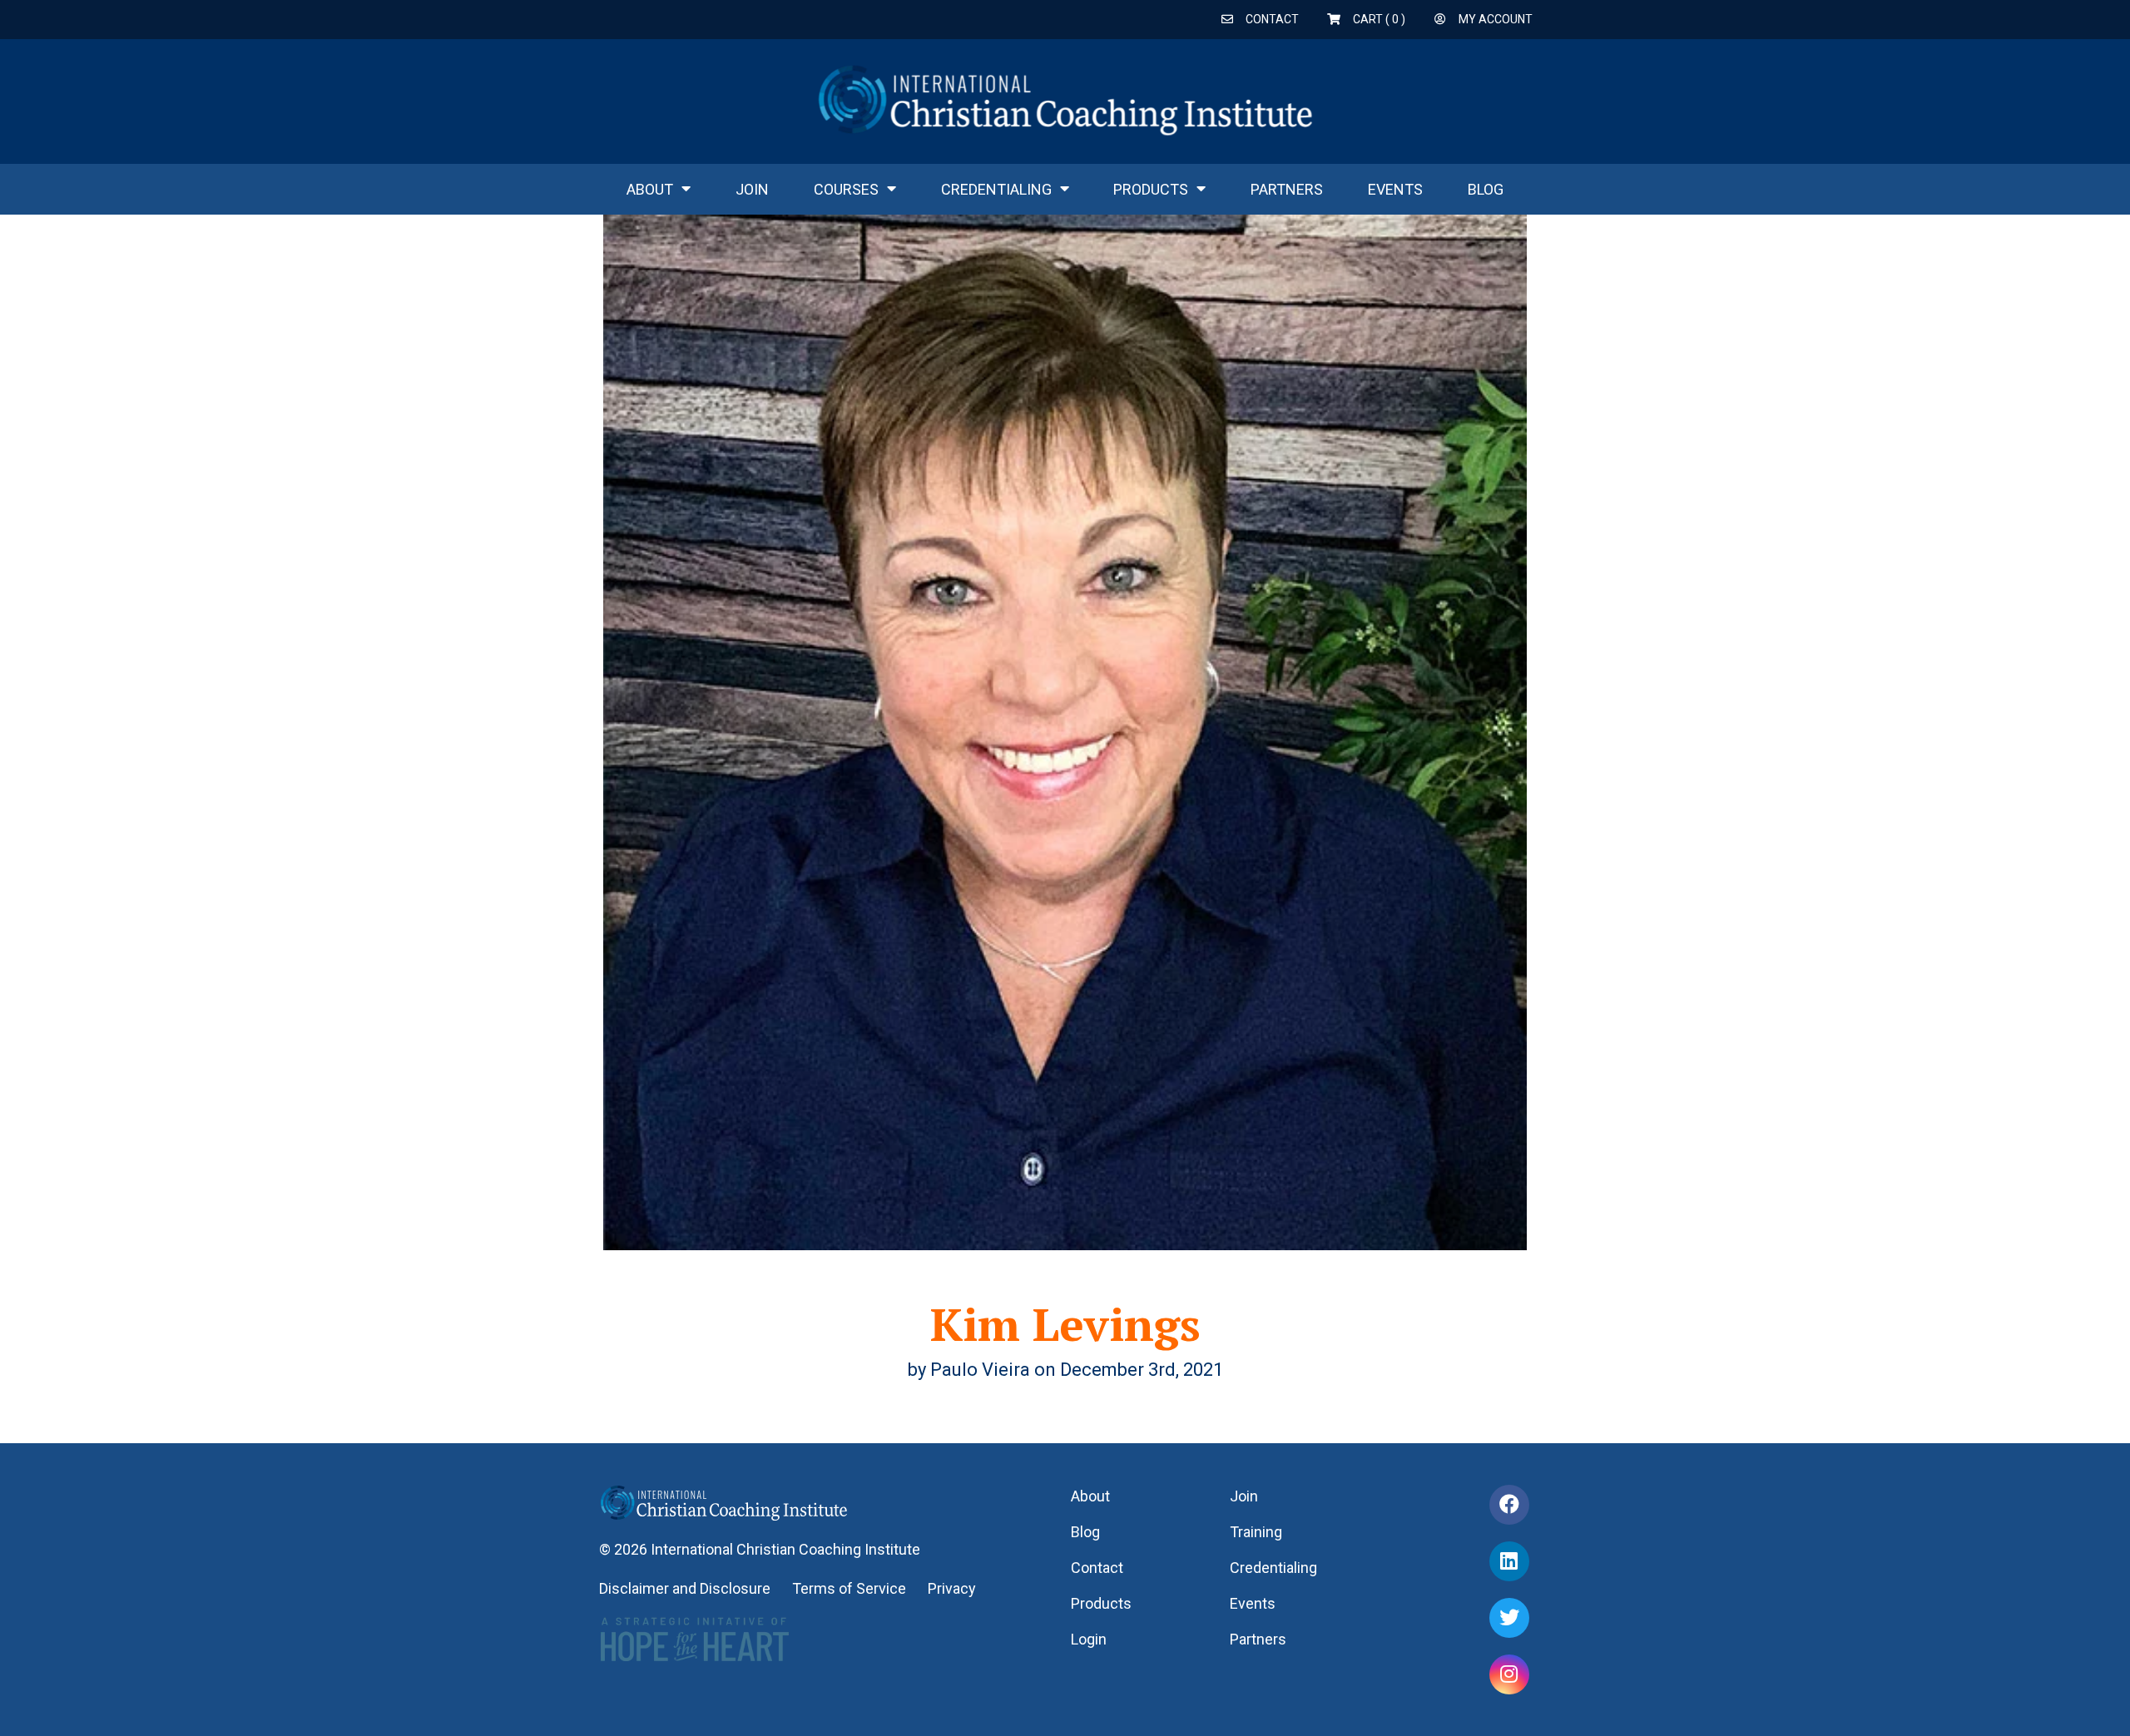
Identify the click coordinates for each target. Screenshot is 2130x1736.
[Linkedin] (1509, 1561)
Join (752, 189)
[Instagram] (1509, 1674)
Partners (1287, 189)
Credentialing (996, 189)
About (650, 189)
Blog (1486, 189)
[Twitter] (1509, 1618)
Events (1395, 189)
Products (1151, 189)
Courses (846, 189)
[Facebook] (1509, 1505)
